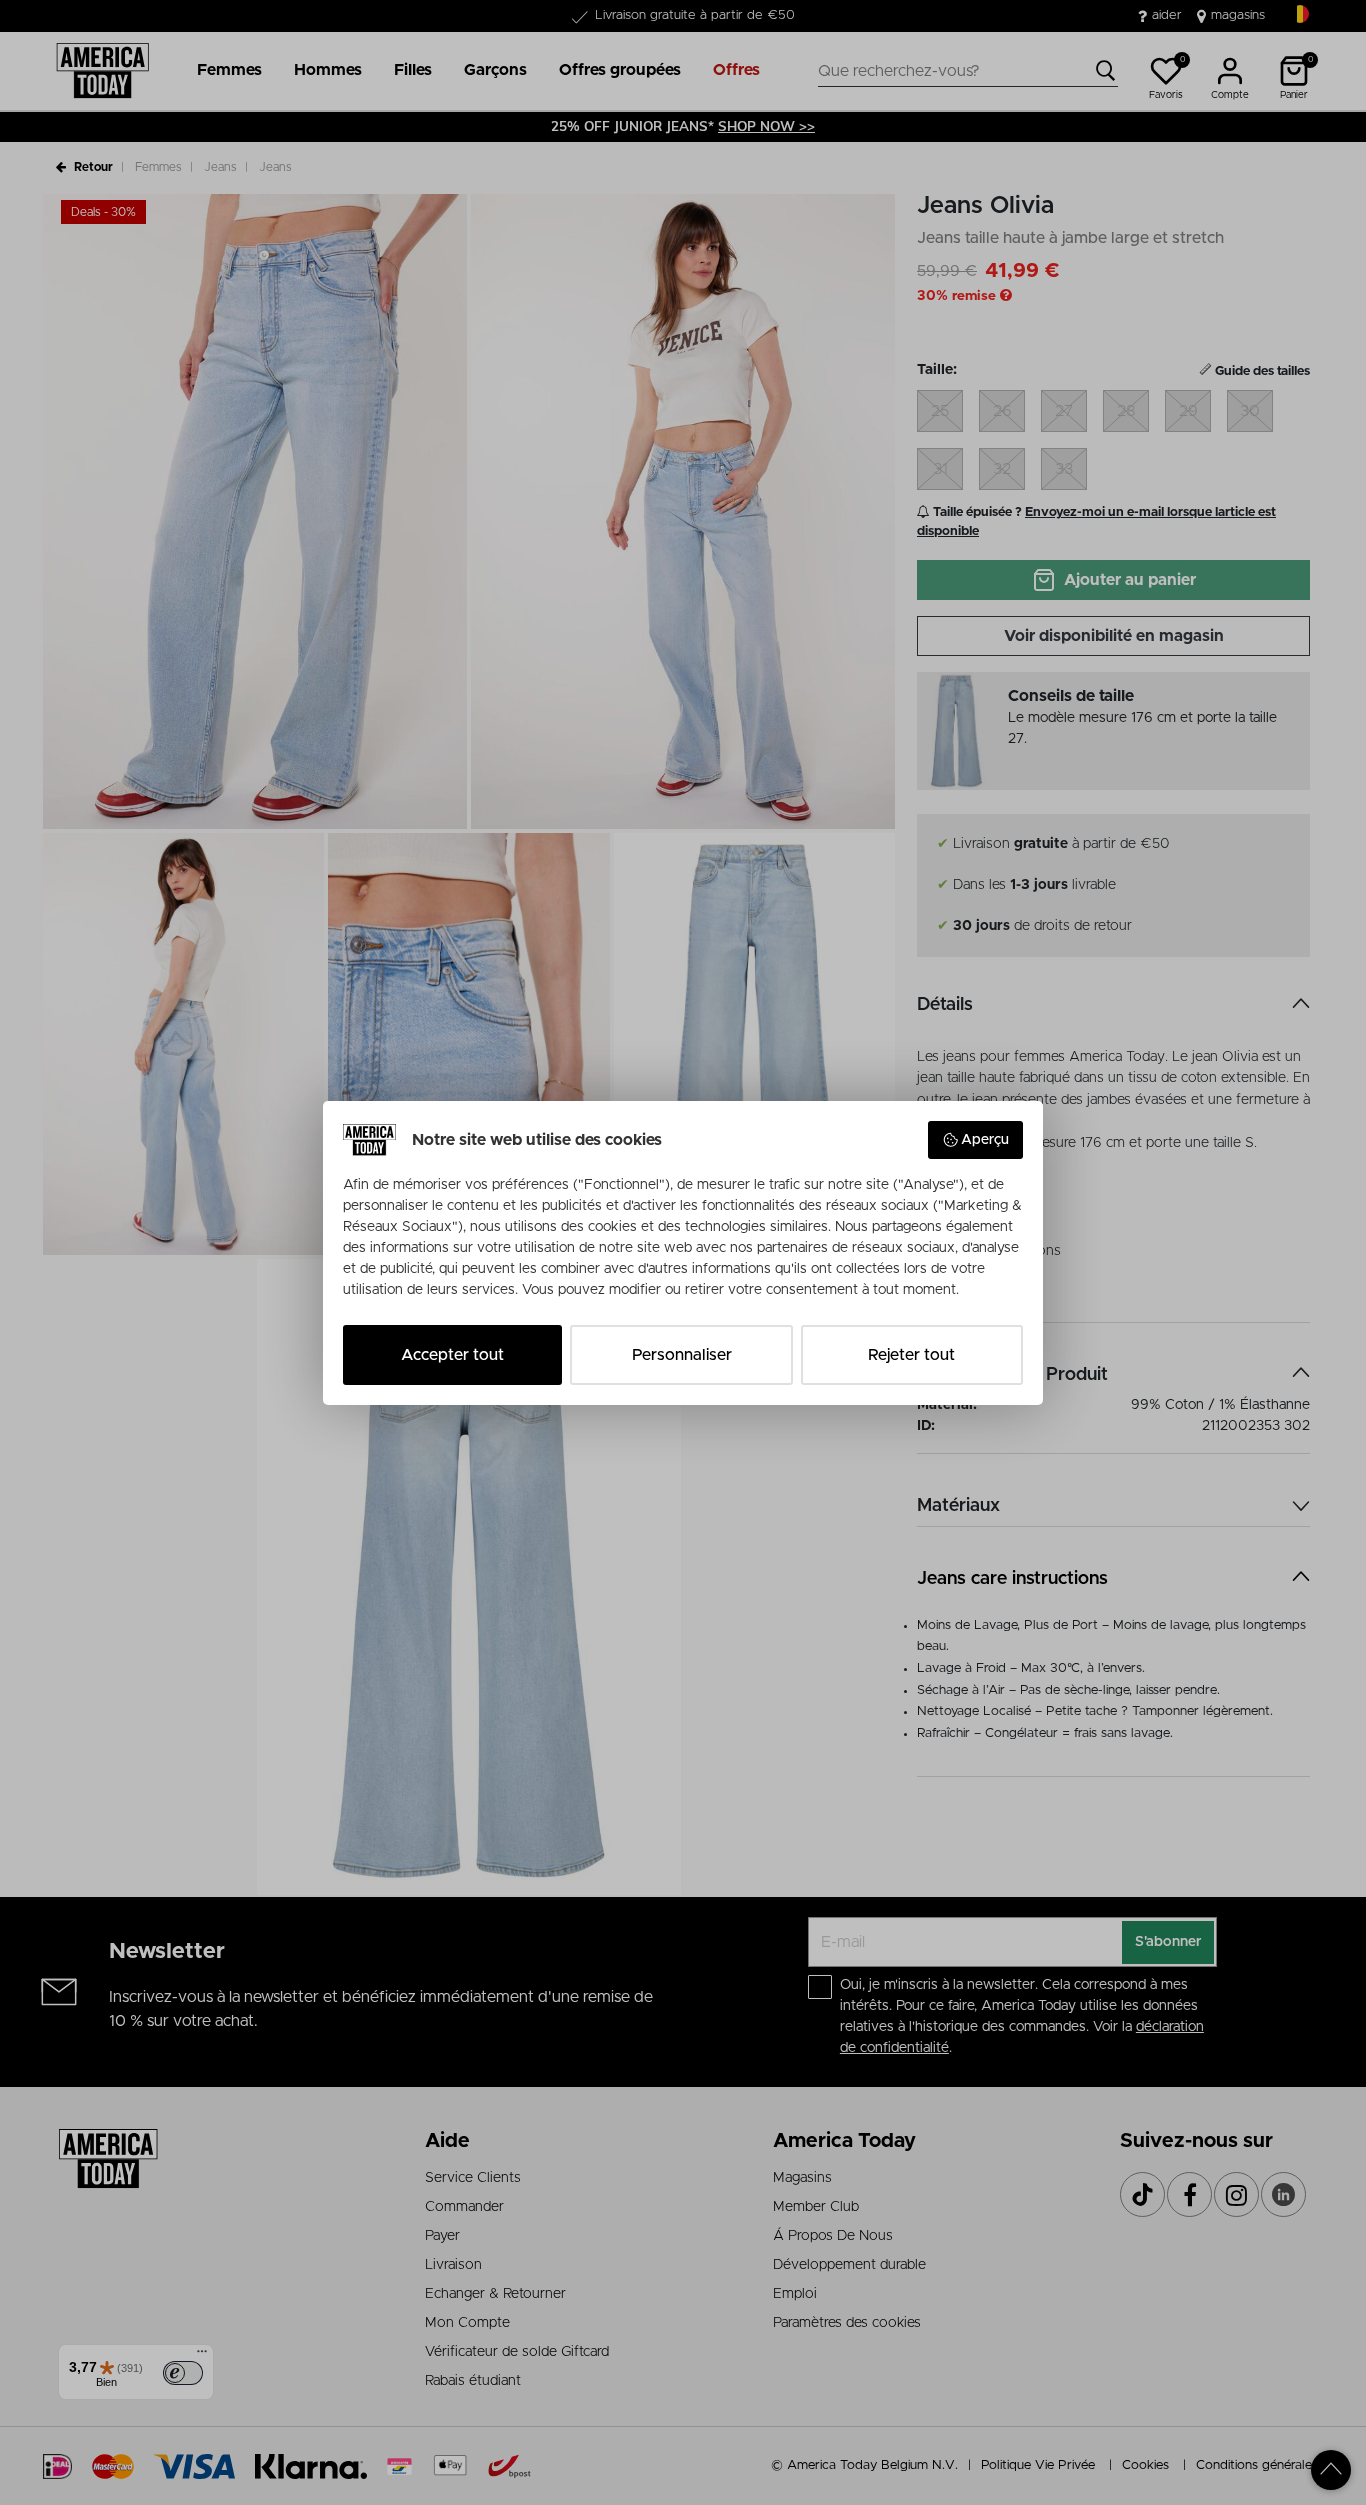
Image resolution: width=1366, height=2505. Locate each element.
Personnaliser (682, 1355)
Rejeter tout (911, 1355)
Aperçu (985, 1140)
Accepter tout (452, 1355)
